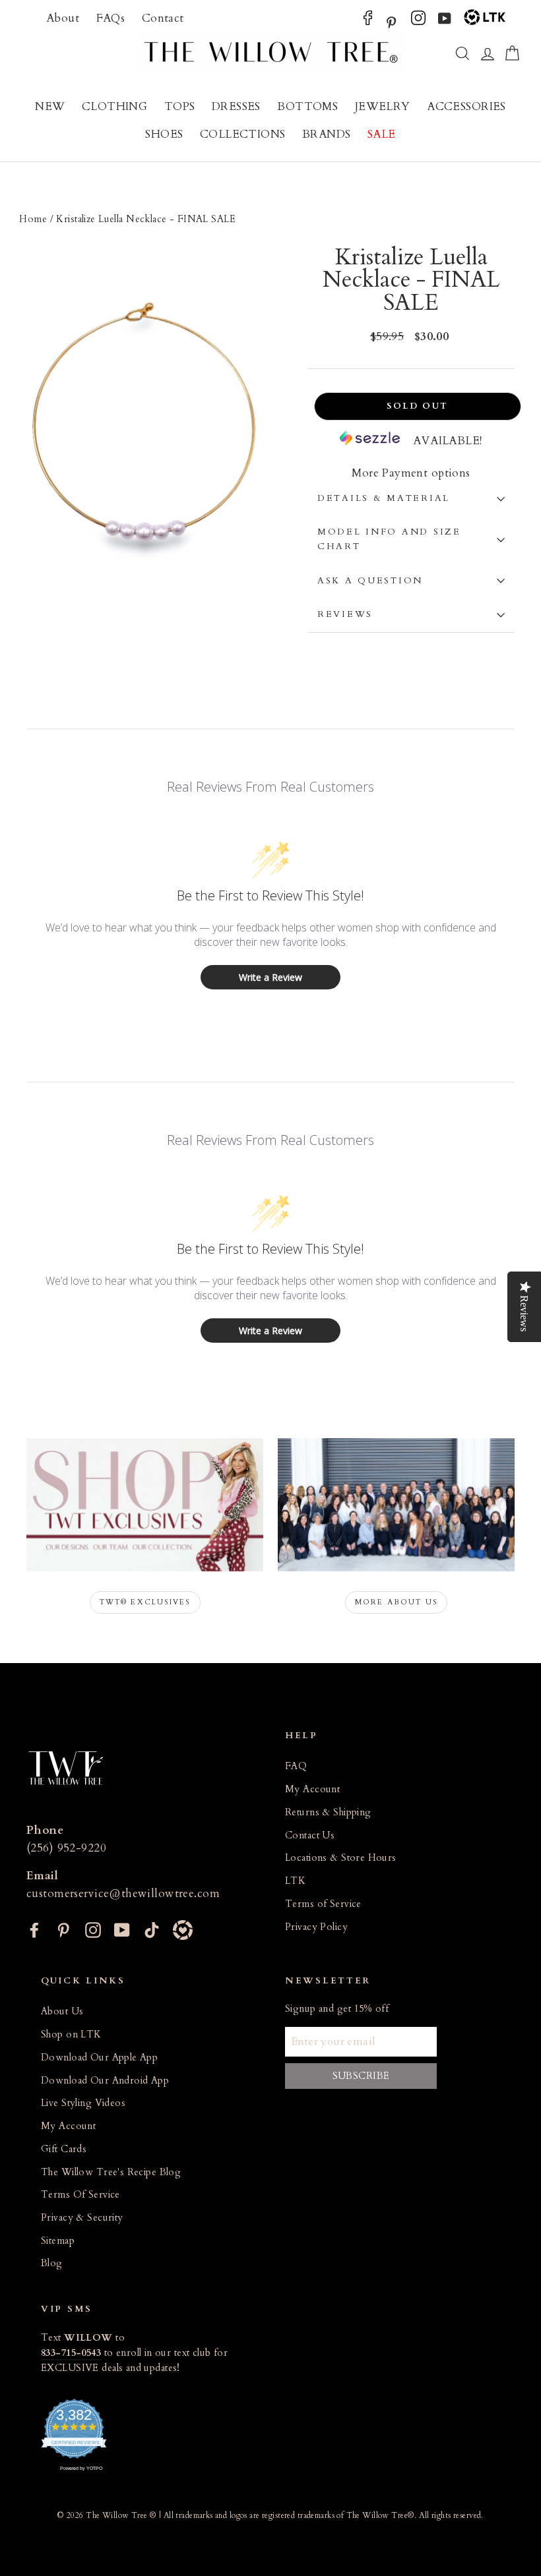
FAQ (296, 1766)
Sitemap (58, 2241)
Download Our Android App (105, 2081)
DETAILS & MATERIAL (384, 498)
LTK (295, 1881)
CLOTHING (114, 106)
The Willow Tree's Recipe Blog (111, 2172)
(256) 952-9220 (66, 1848)
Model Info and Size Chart (389, 539)
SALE (382, 134)
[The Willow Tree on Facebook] (368, 21)
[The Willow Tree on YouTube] (445, 21)
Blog (52, 2263)
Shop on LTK (71, 2034)
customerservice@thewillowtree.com (123, 1893)
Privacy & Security (82, 2218)
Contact (163, 18)
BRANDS (327, 134)
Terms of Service (323, 1904)
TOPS (180, 106)
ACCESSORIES (466, 106)
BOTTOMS (307, 106)
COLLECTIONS (243, 134)
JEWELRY (383, 106)
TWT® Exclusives (145, 1602)
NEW (50, 106)
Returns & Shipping (328, 1812)
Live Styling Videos (83, 2103)
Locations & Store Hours (341, 1858)
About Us (62, 2011)
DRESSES (236, 106)
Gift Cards (64, 2149)
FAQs (111, 18)
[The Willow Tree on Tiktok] (152, 1928)
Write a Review (270, 977)
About (63, 18)
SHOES (164, 134)
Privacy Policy (316, 1927)
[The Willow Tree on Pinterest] (391, 21)
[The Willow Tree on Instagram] (418, 21)
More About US (397, 1602)
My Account (312, 1789)
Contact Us (310, 1835)
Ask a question (370, 581)
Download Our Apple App (99, 2058)
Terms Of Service (80, 2195)
